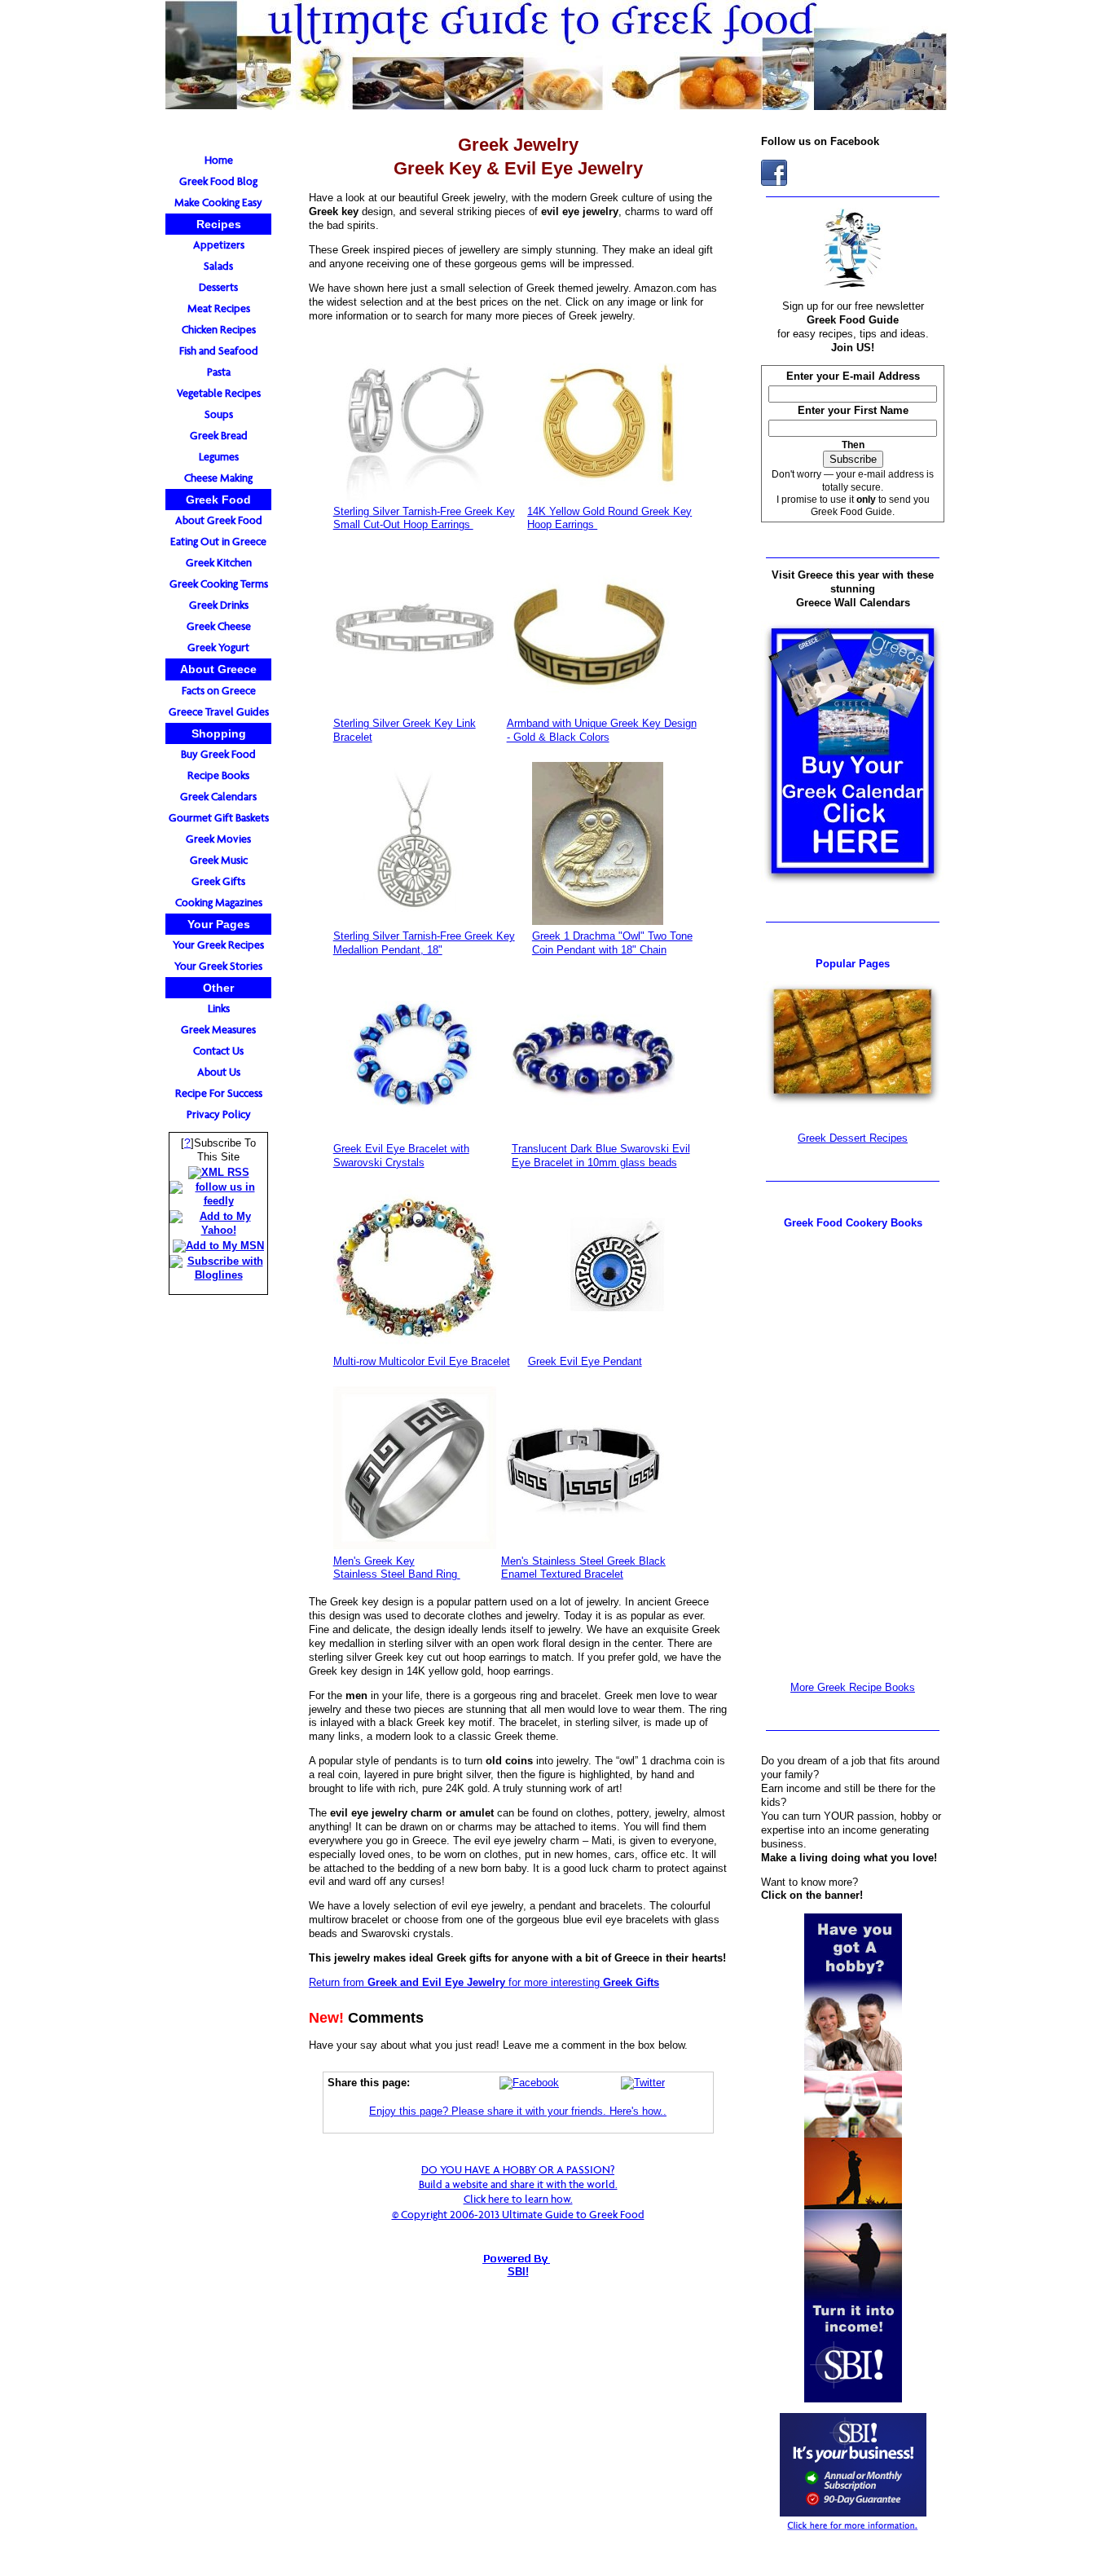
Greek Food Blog (218, 181)
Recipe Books (218, 775)
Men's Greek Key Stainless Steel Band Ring (397, 1568)
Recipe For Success (219, 1093)
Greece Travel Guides (219, 712)
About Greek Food (219, 520)
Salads (218, 266)
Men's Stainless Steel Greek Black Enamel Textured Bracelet (583, 1568)
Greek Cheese (219, 626)
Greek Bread (219, 436)
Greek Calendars (218, 797)
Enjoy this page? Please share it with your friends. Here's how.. (518, 2111)
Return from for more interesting (484, 1982)
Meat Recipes (219, 308)
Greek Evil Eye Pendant (585, 1361)
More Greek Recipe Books (853, 1687)
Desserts (218, 287)
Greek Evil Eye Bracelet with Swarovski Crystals (401, 1156)
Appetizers (219, 245)
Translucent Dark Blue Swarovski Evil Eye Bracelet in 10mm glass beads (601, 1156)
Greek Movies (218, 839)
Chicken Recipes (219, 330)
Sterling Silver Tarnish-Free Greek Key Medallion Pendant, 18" (424, 943)
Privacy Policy (219, 1114)
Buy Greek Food (218, 754)
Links (219, 1008)
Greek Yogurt (218, 647)
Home (219, 160)
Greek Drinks (219, 605)
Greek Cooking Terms (219, 584)
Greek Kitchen (219, 563)
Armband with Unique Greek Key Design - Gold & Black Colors (602, 730)
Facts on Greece (219, 691)
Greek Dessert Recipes (853, 1138)
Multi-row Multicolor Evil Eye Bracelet (422, 1361)
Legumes (219, 457)
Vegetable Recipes (219, 393)
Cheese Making (218, 478)
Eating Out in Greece (218, 542)
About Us (219, 1072)
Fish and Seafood (219, 351)
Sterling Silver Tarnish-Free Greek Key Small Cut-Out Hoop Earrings (424, 518)
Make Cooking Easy (218, 203)
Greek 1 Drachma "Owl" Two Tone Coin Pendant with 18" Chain (612, 943)
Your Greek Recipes (218, 945)
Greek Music (219, 860)
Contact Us (218, 1051)
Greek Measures (218, 1030)
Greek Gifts (218, 881)
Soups (219, 414)
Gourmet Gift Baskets (219, 818)
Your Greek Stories (218, 966)
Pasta (219, 372)
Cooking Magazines (219, 903)
